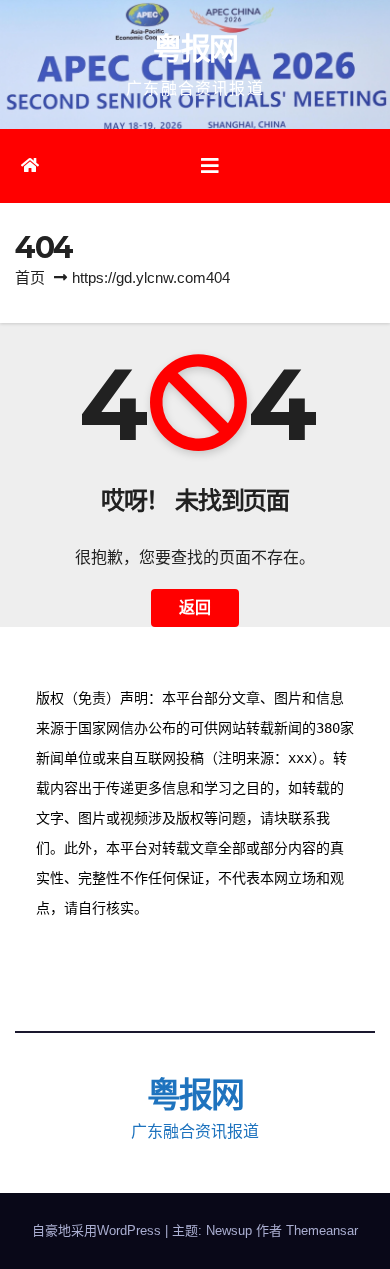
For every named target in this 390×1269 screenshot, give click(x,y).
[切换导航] (210, 166)
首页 (30, 277)
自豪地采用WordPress (98, 1230)
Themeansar (322, 1230)
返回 (195, 607)
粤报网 (195, 48)
